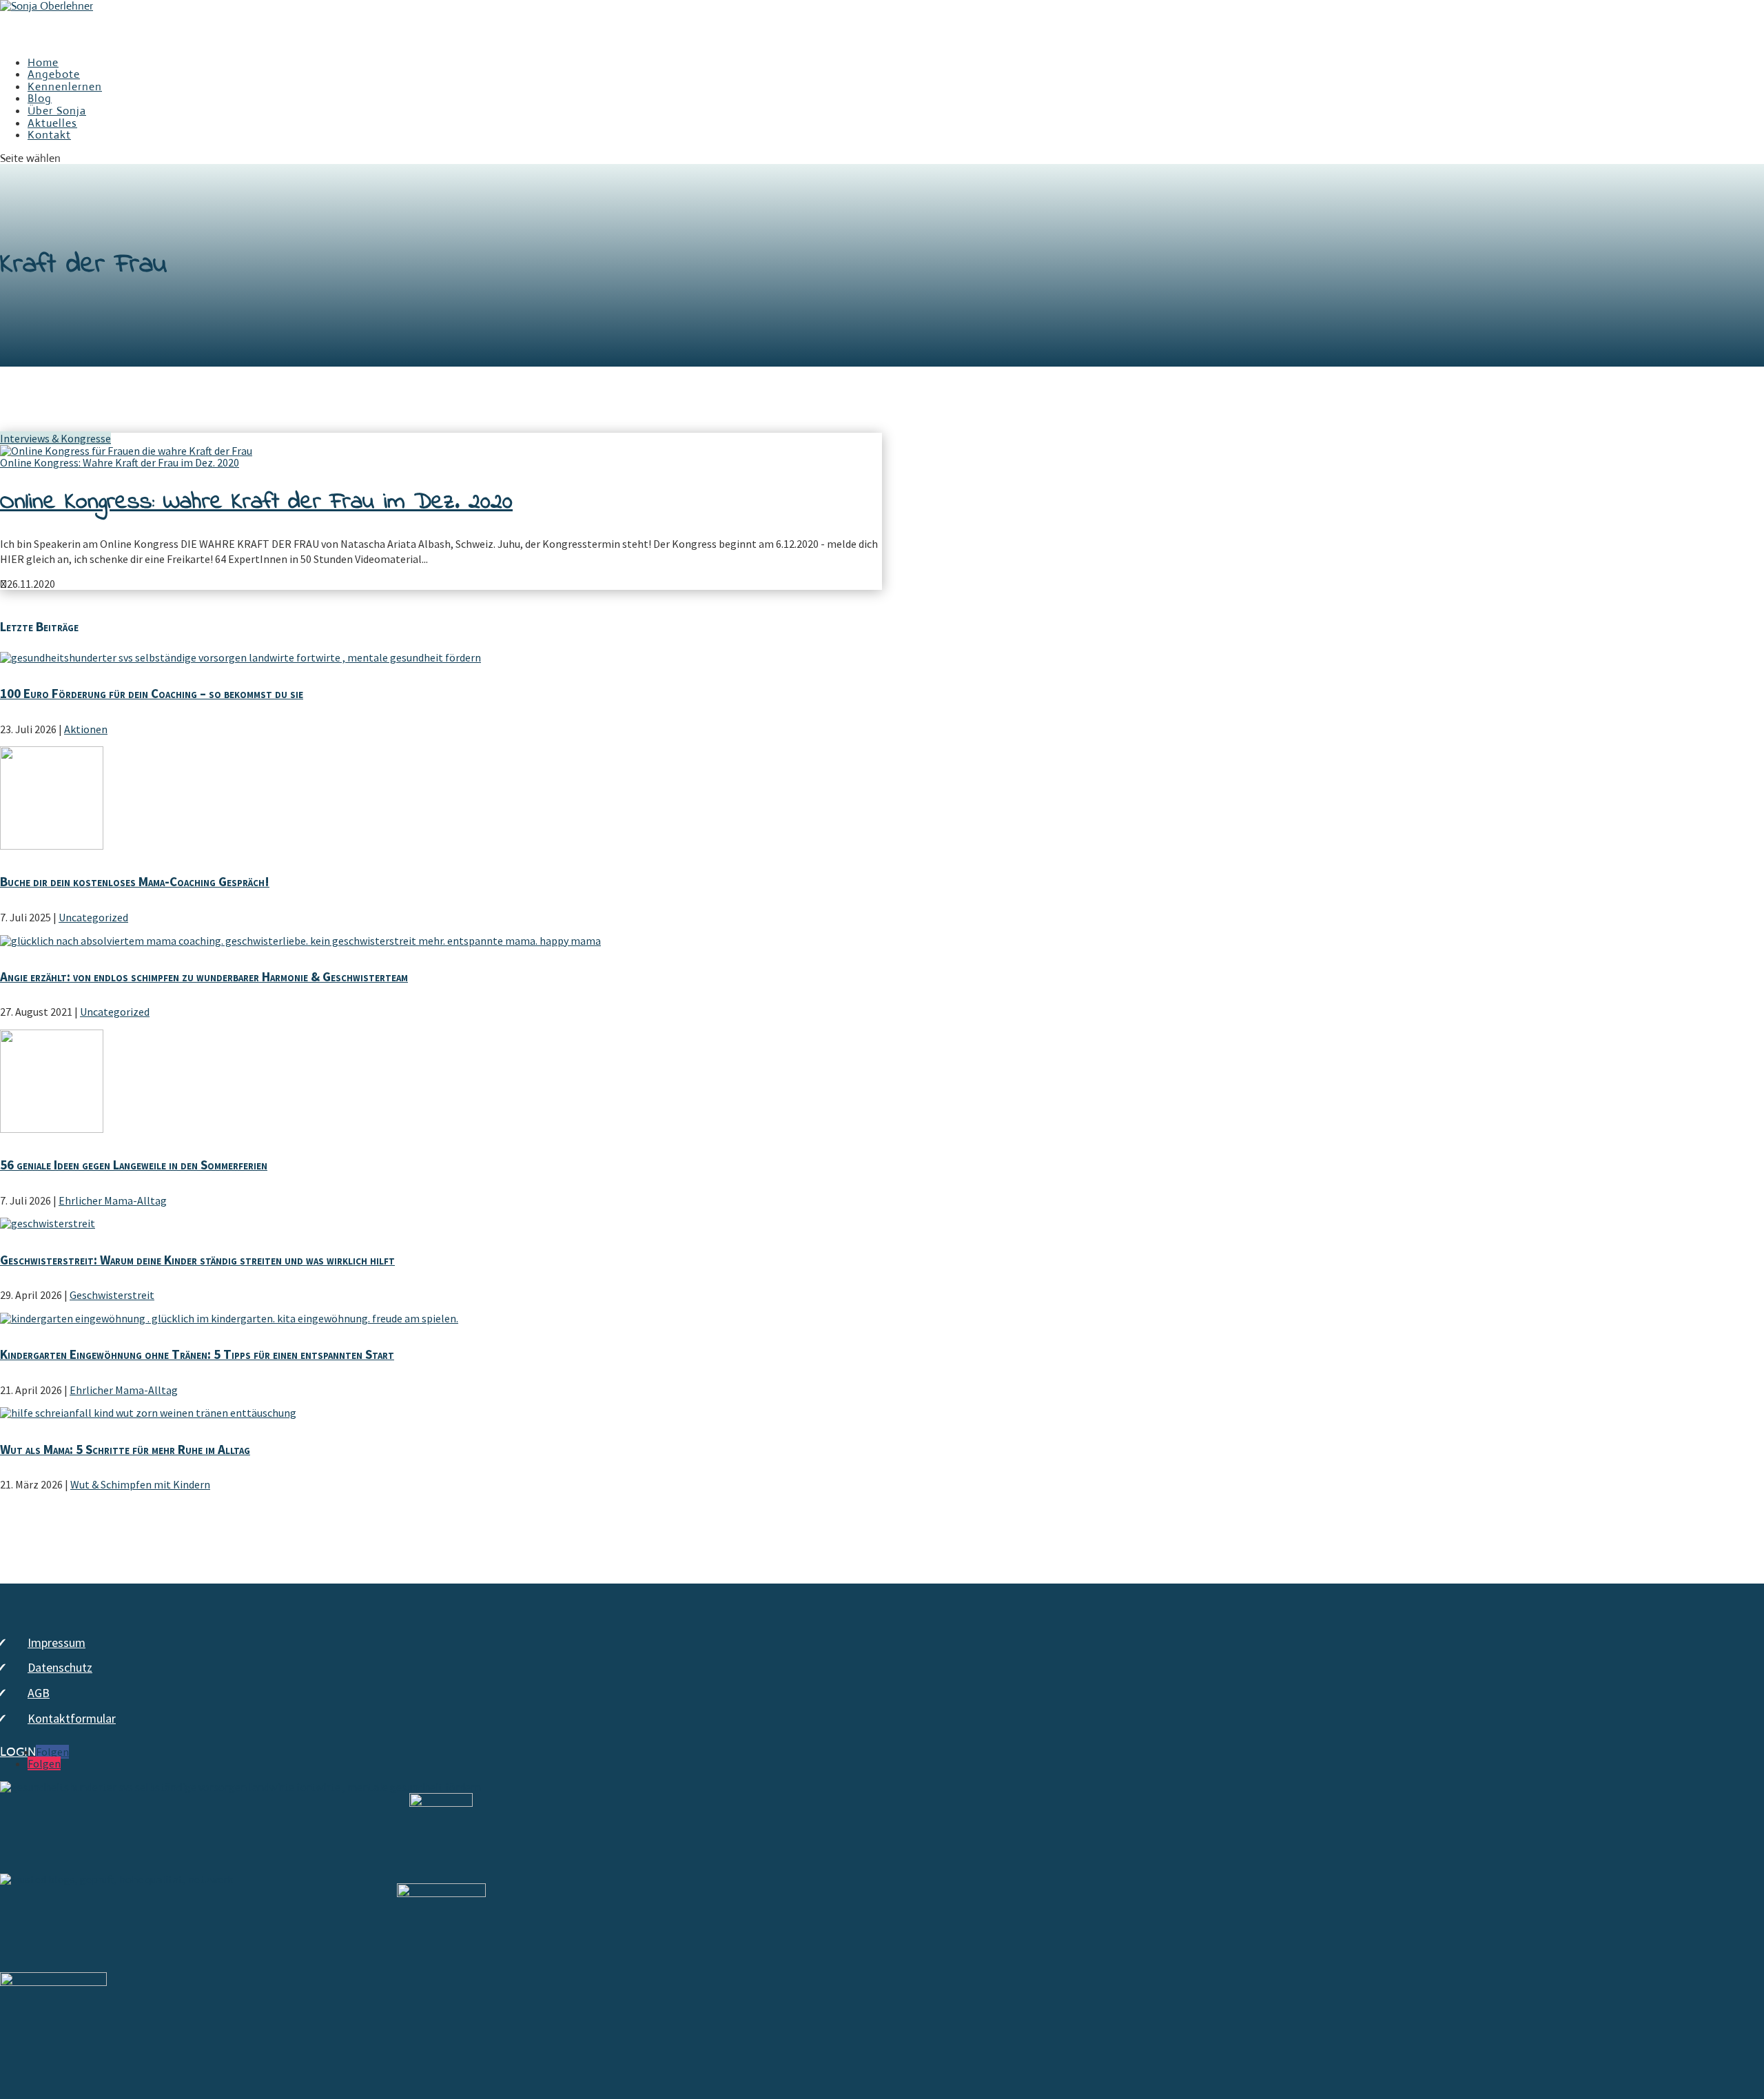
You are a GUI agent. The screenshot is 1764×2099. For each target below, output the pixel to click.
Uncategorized (93, 917)
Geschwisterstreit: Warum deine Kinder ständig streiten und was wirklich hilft (197, 1260)
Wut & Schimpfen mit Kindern (140, 1484)
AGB (39, 1693)
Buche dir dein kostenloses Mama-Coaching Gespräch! (135, 881)
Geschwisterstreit (112, 1295)
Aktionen (86, 729)
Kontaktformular (72, 1718)
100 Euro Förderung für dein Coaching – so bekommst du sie (152, 693)
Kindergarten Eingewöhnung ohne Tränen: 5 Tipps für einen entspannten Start (197, 1354)
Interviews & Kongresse (55, 438)
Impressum (57, 1642)
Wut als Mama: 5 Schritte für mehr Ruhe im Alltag (125, 1449)
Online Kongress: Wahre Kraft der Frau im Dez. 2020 (120, 462)
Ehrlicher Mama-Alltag (113, 1200)
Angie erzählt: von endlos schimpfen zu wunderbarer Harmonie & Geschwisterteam (204, 976)
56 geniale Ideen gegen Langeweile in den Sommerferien (134, 1165)
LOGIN (18, 1752)
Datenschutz (60, 1667)
